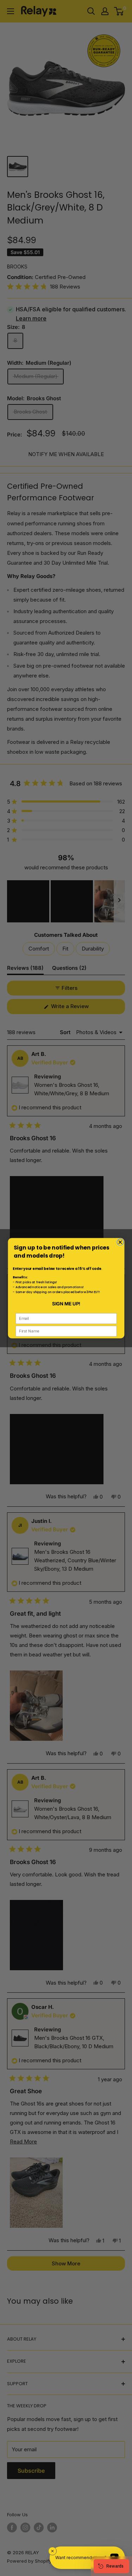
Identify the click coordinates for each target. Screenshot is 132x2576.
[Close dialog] (120, 1242)
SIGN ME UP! (66, 1303)
